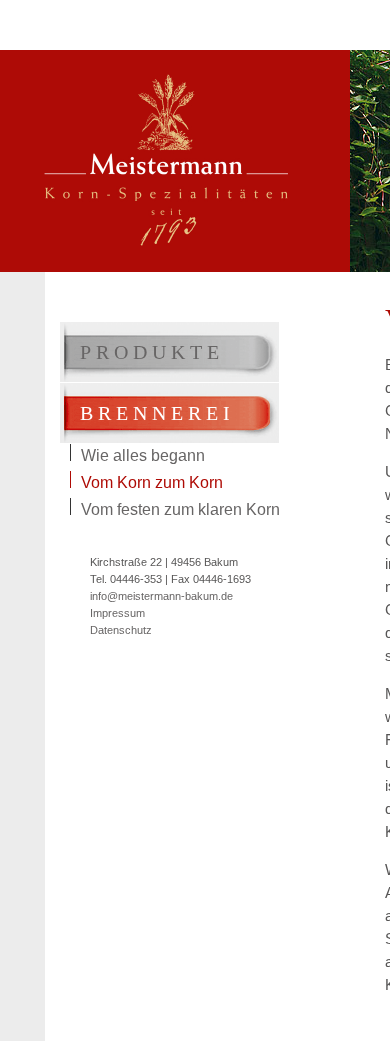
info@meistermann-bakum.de (161, 596)
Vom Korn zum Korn (152, 481)
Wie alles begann (143, 454)
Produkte (152, 352)
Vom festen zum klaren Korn (180, 508)
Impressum (117, 613)
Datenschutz (121, 630)
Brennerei (157, 413)
